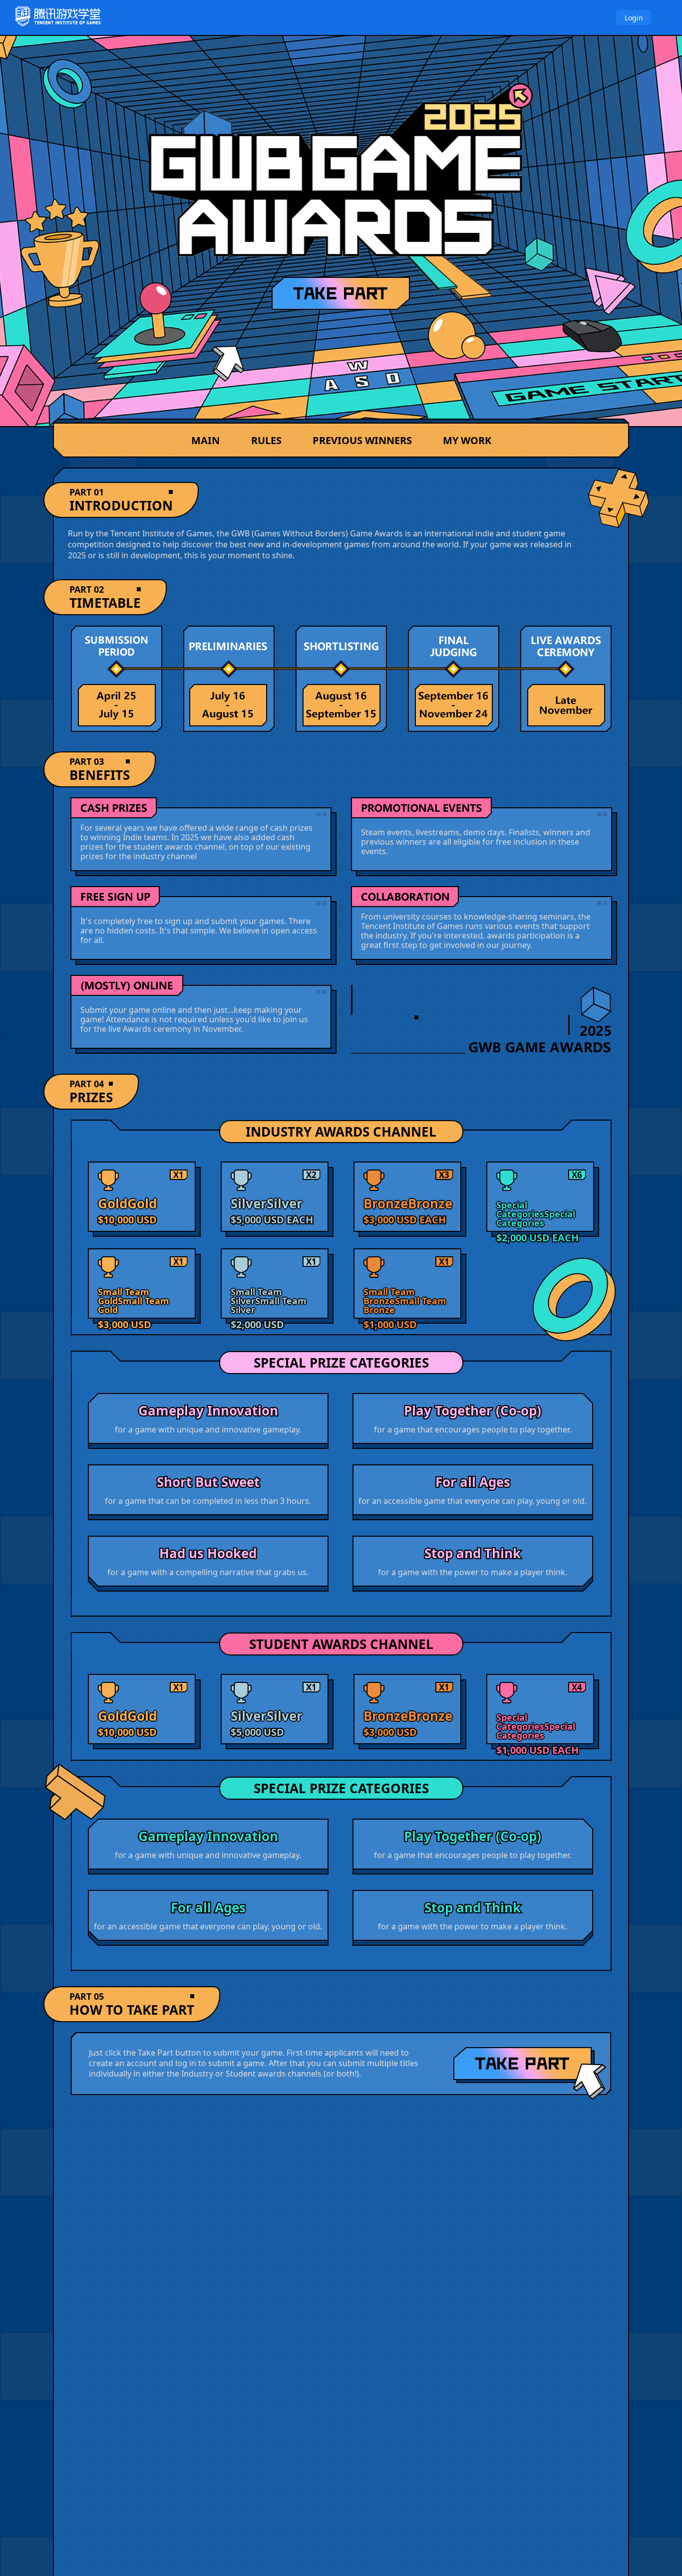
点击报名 (341, 293)
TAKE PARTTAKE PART (530, 2073)
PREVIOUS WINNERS (362, 440)
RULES (266, 440)
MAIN (205, 440)
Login (634, 18)
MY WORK (467, 440)
